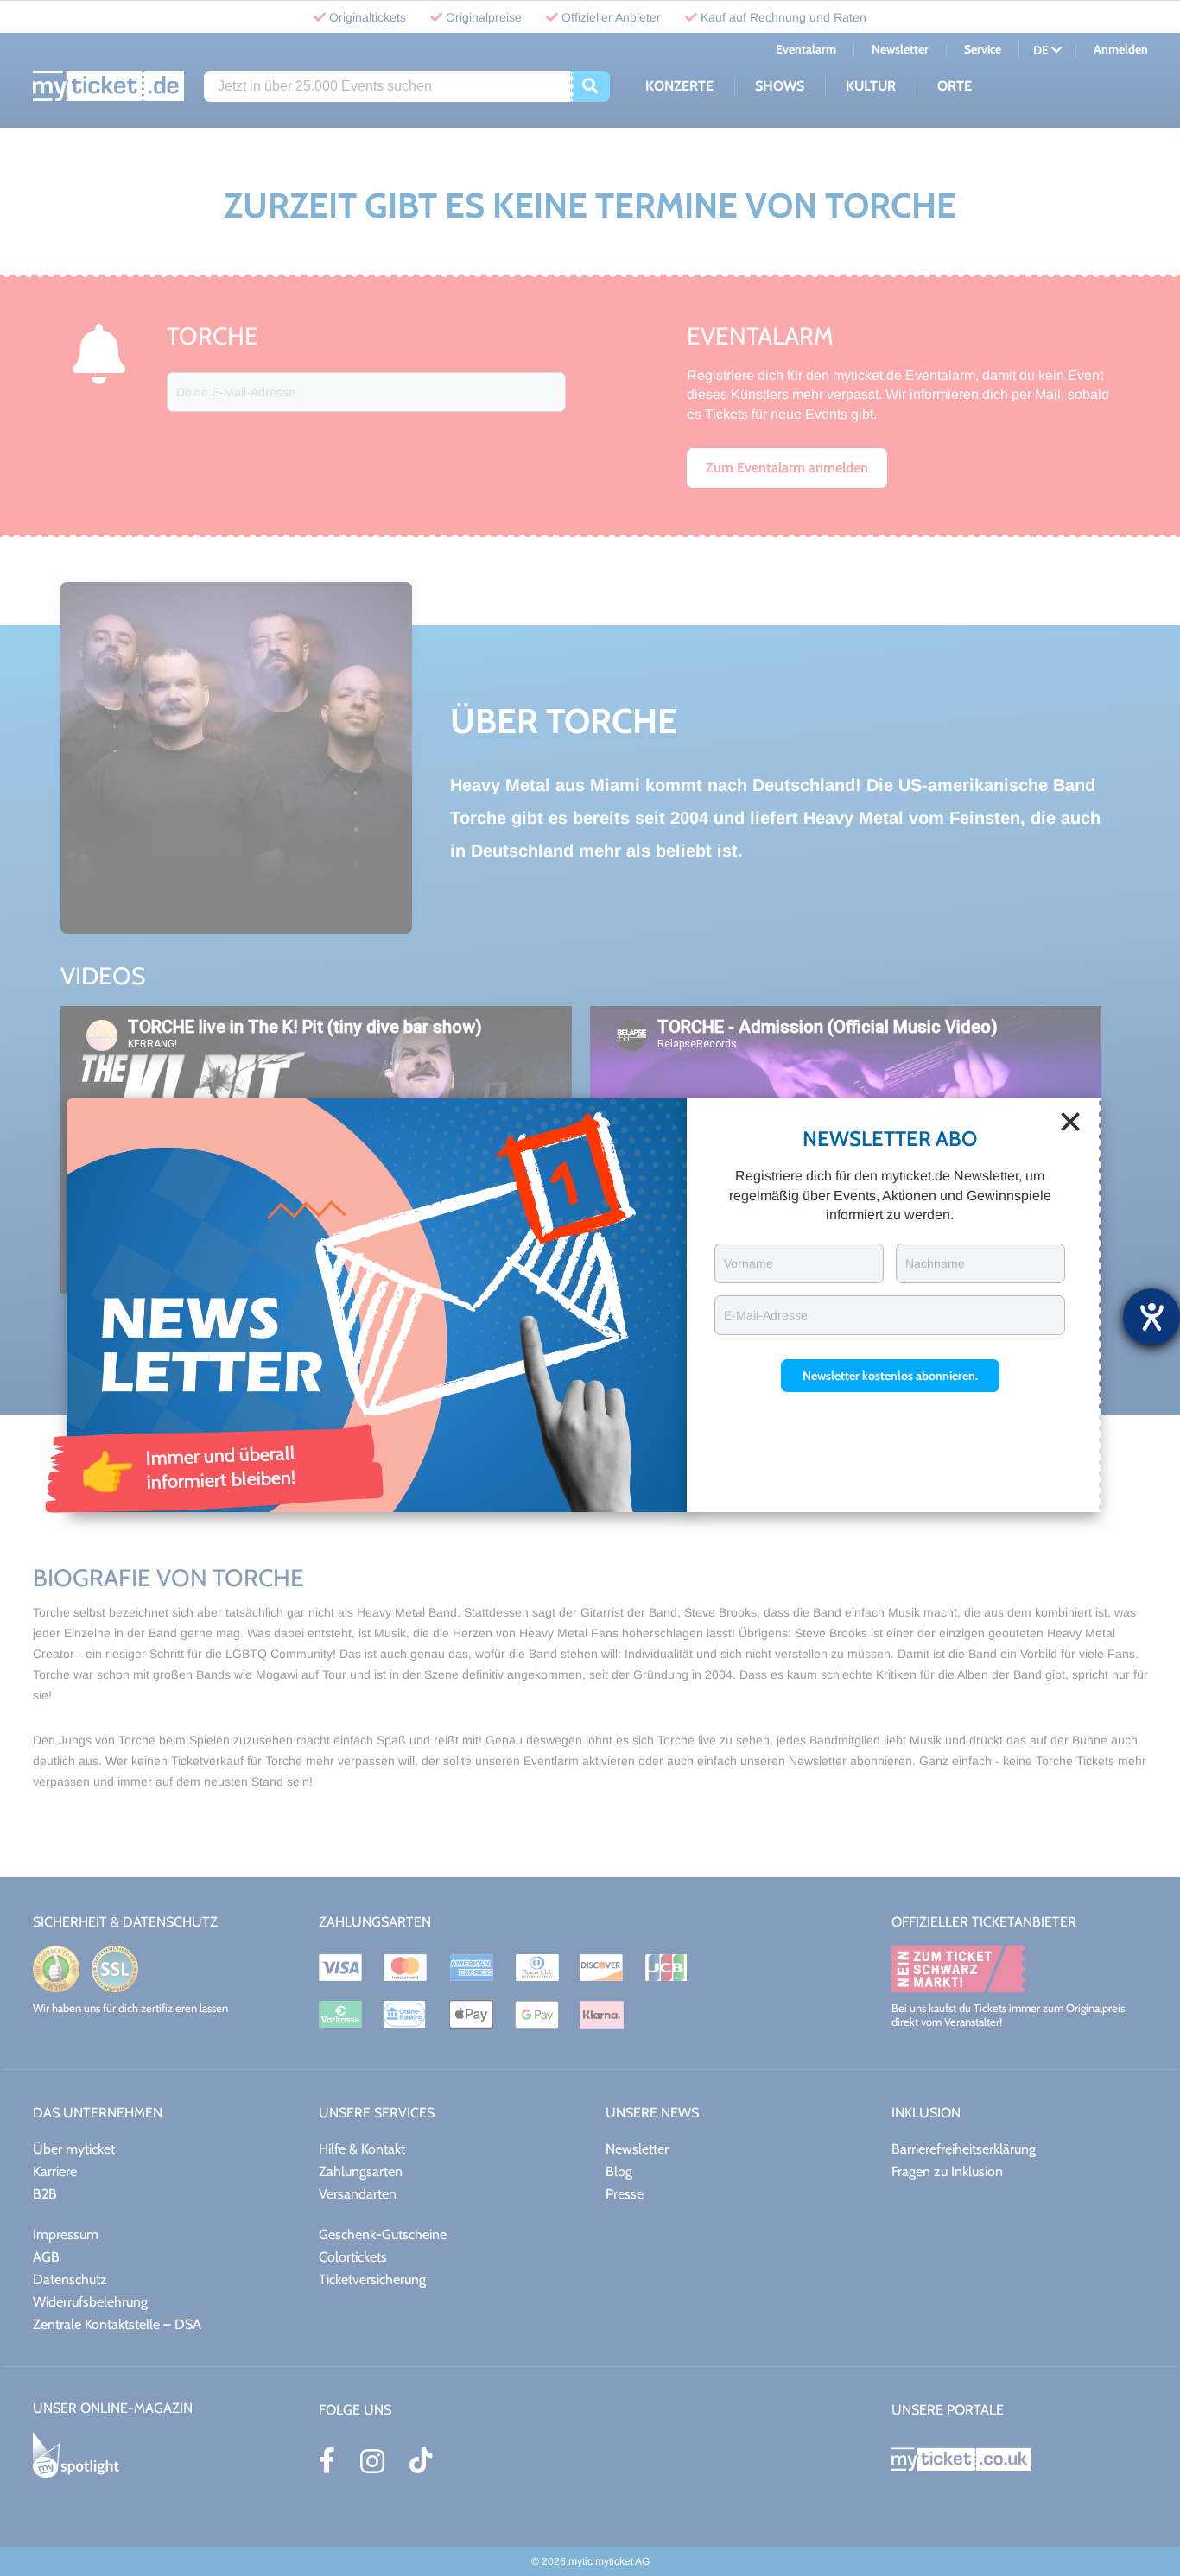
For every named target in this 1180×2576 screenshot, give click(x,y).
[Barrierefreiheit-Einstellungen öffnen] (1151, 1317)
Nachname (935, 1263)
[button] (890, 1376)
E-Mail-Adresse (766, 1315)
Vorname (749, 1263)
